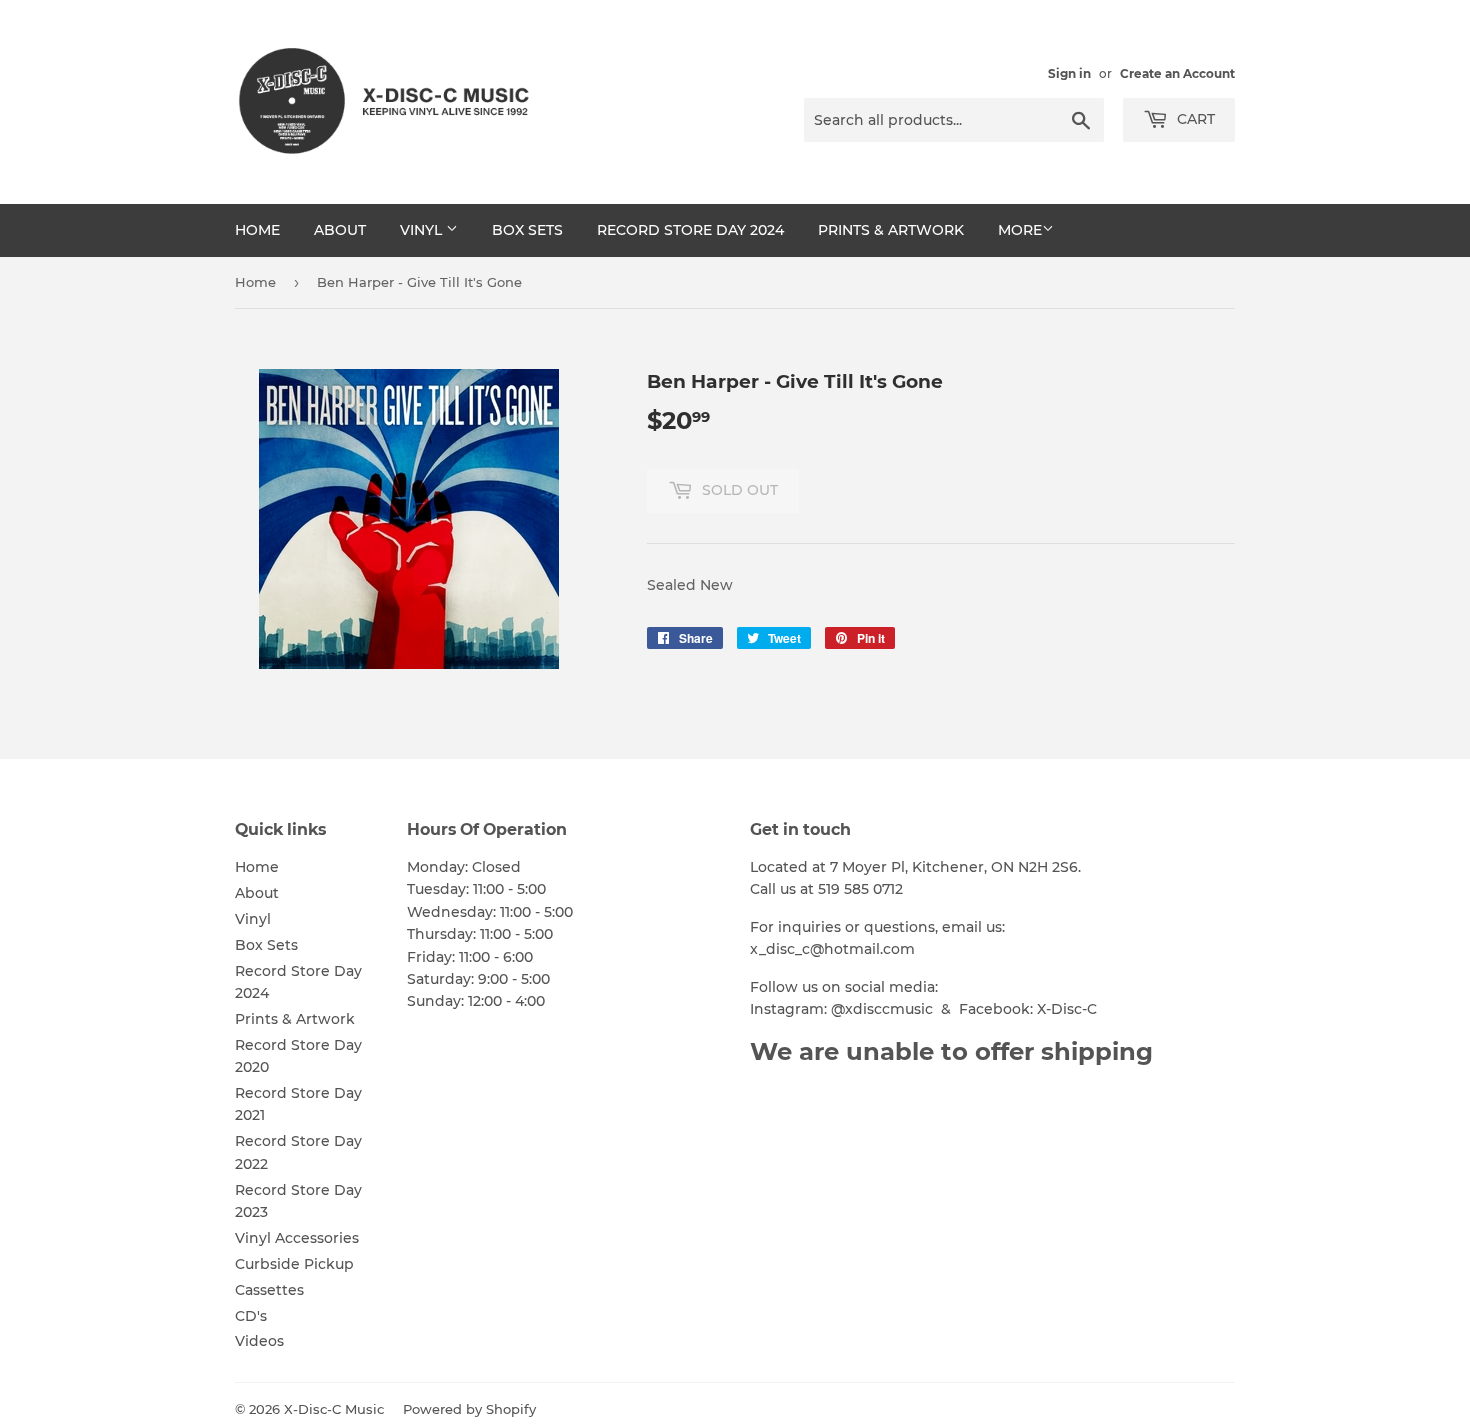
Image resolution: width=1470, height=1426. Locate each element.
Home (257, 230)
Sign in (1069, 73)
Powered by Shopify (469, 1409)
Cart (1194, 119)
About (340, 230)
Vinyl (423, 230)
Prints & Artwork (891, 230)
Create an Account (1177, 73)
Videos (259, 1341)
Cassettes (269, 1290)
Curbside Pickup (294, 1264)
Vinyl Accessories (297, 1238)
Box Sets (527, 230)
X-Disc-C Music (334, 1409)
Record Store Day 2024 (690, 230)
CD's (251, 1316)
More (1020, 230)
